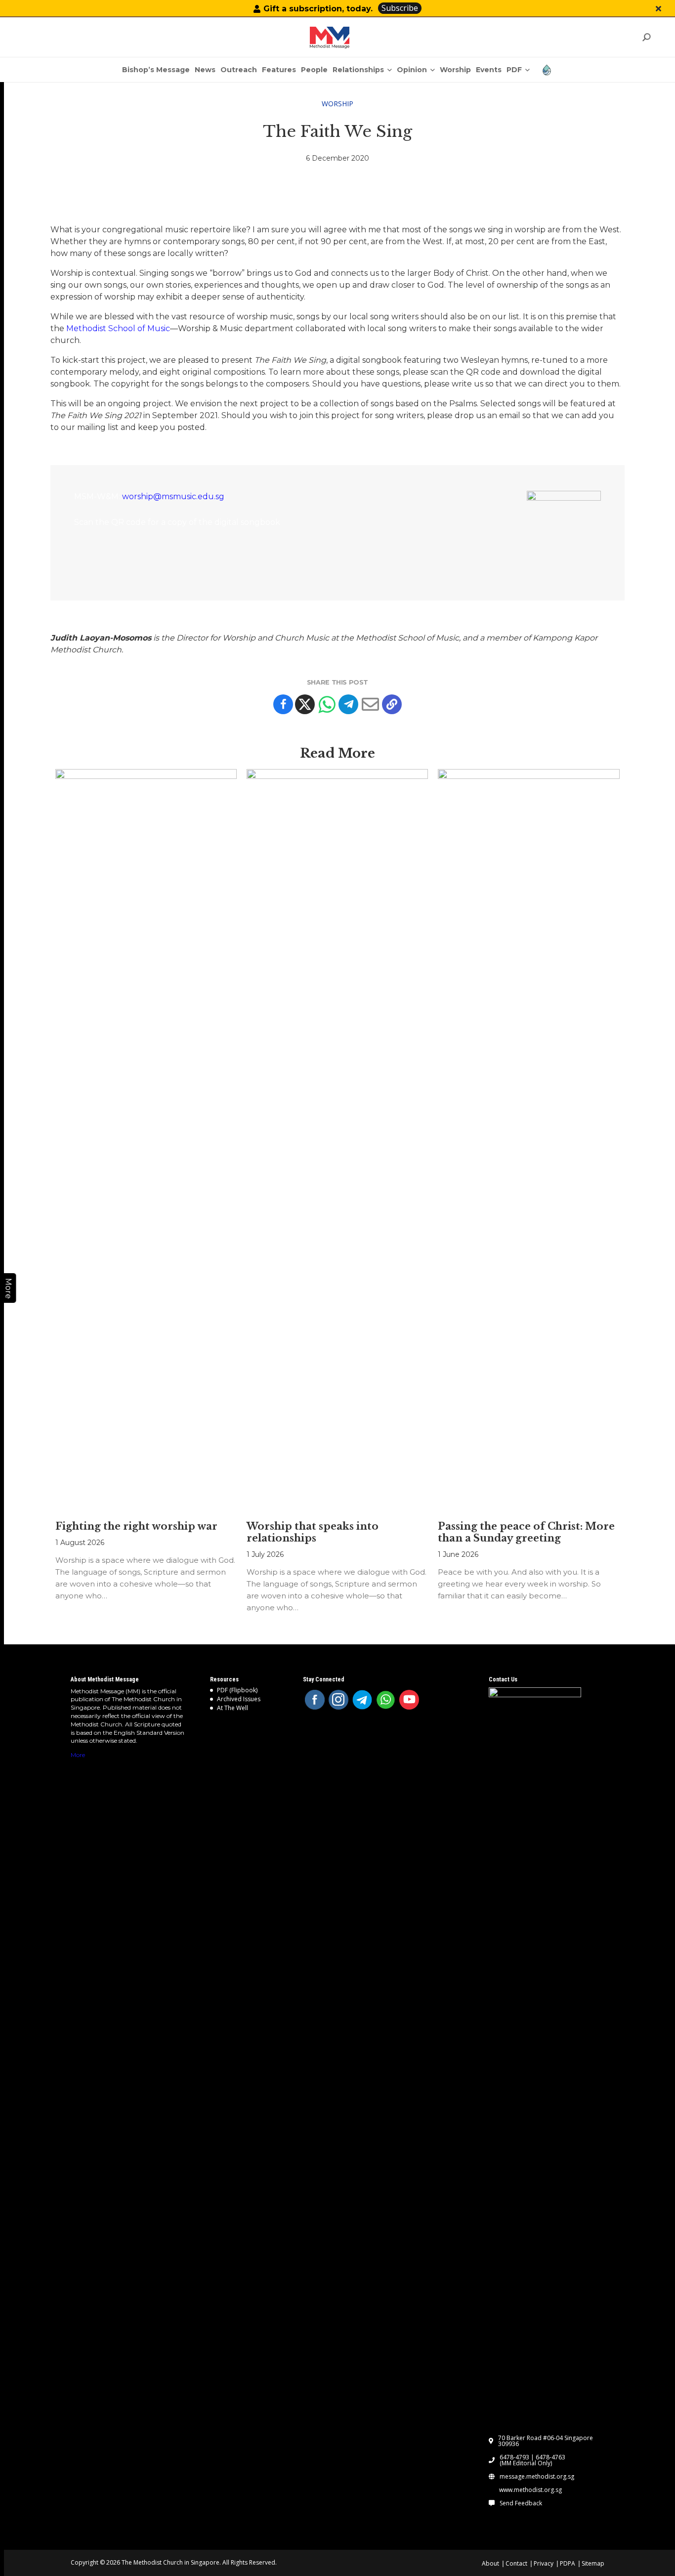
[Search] (646, 37)
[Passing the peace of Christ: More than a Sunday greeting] (528, 1140)
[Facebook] (283, 704)
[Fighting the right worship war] (146, 1140)
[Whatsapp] (327, 704)
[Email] (370, 704)
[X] (305, 704)
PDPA (568, 2563)
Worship (337, 104)
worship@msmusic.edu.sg (173, 496)
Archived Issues (239, 1699)
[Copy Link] (392, 704)
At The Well (232, 1708)
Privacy (544, 2563)
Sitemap (593, 2563)
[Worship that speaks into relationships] (337, 1140)
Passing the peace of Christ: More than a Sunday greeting (526, 1532)
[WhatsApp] (386, 1700)
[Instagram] (338, 1700)
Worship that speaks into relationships (313, 1532)
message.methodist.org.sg (537, 2477)
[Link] (330, 38)
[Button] (658, 9)
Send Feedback (521, 2503)
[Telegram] (348, 704)
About (490, 2563)
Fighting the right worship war (136, 1526)
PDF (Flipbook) (237, 1690)
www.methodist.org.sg (530, 2490)
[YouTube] (409, 1700)
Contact (516, 2563)
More (78, 1755)
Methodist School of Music (118, 328)
